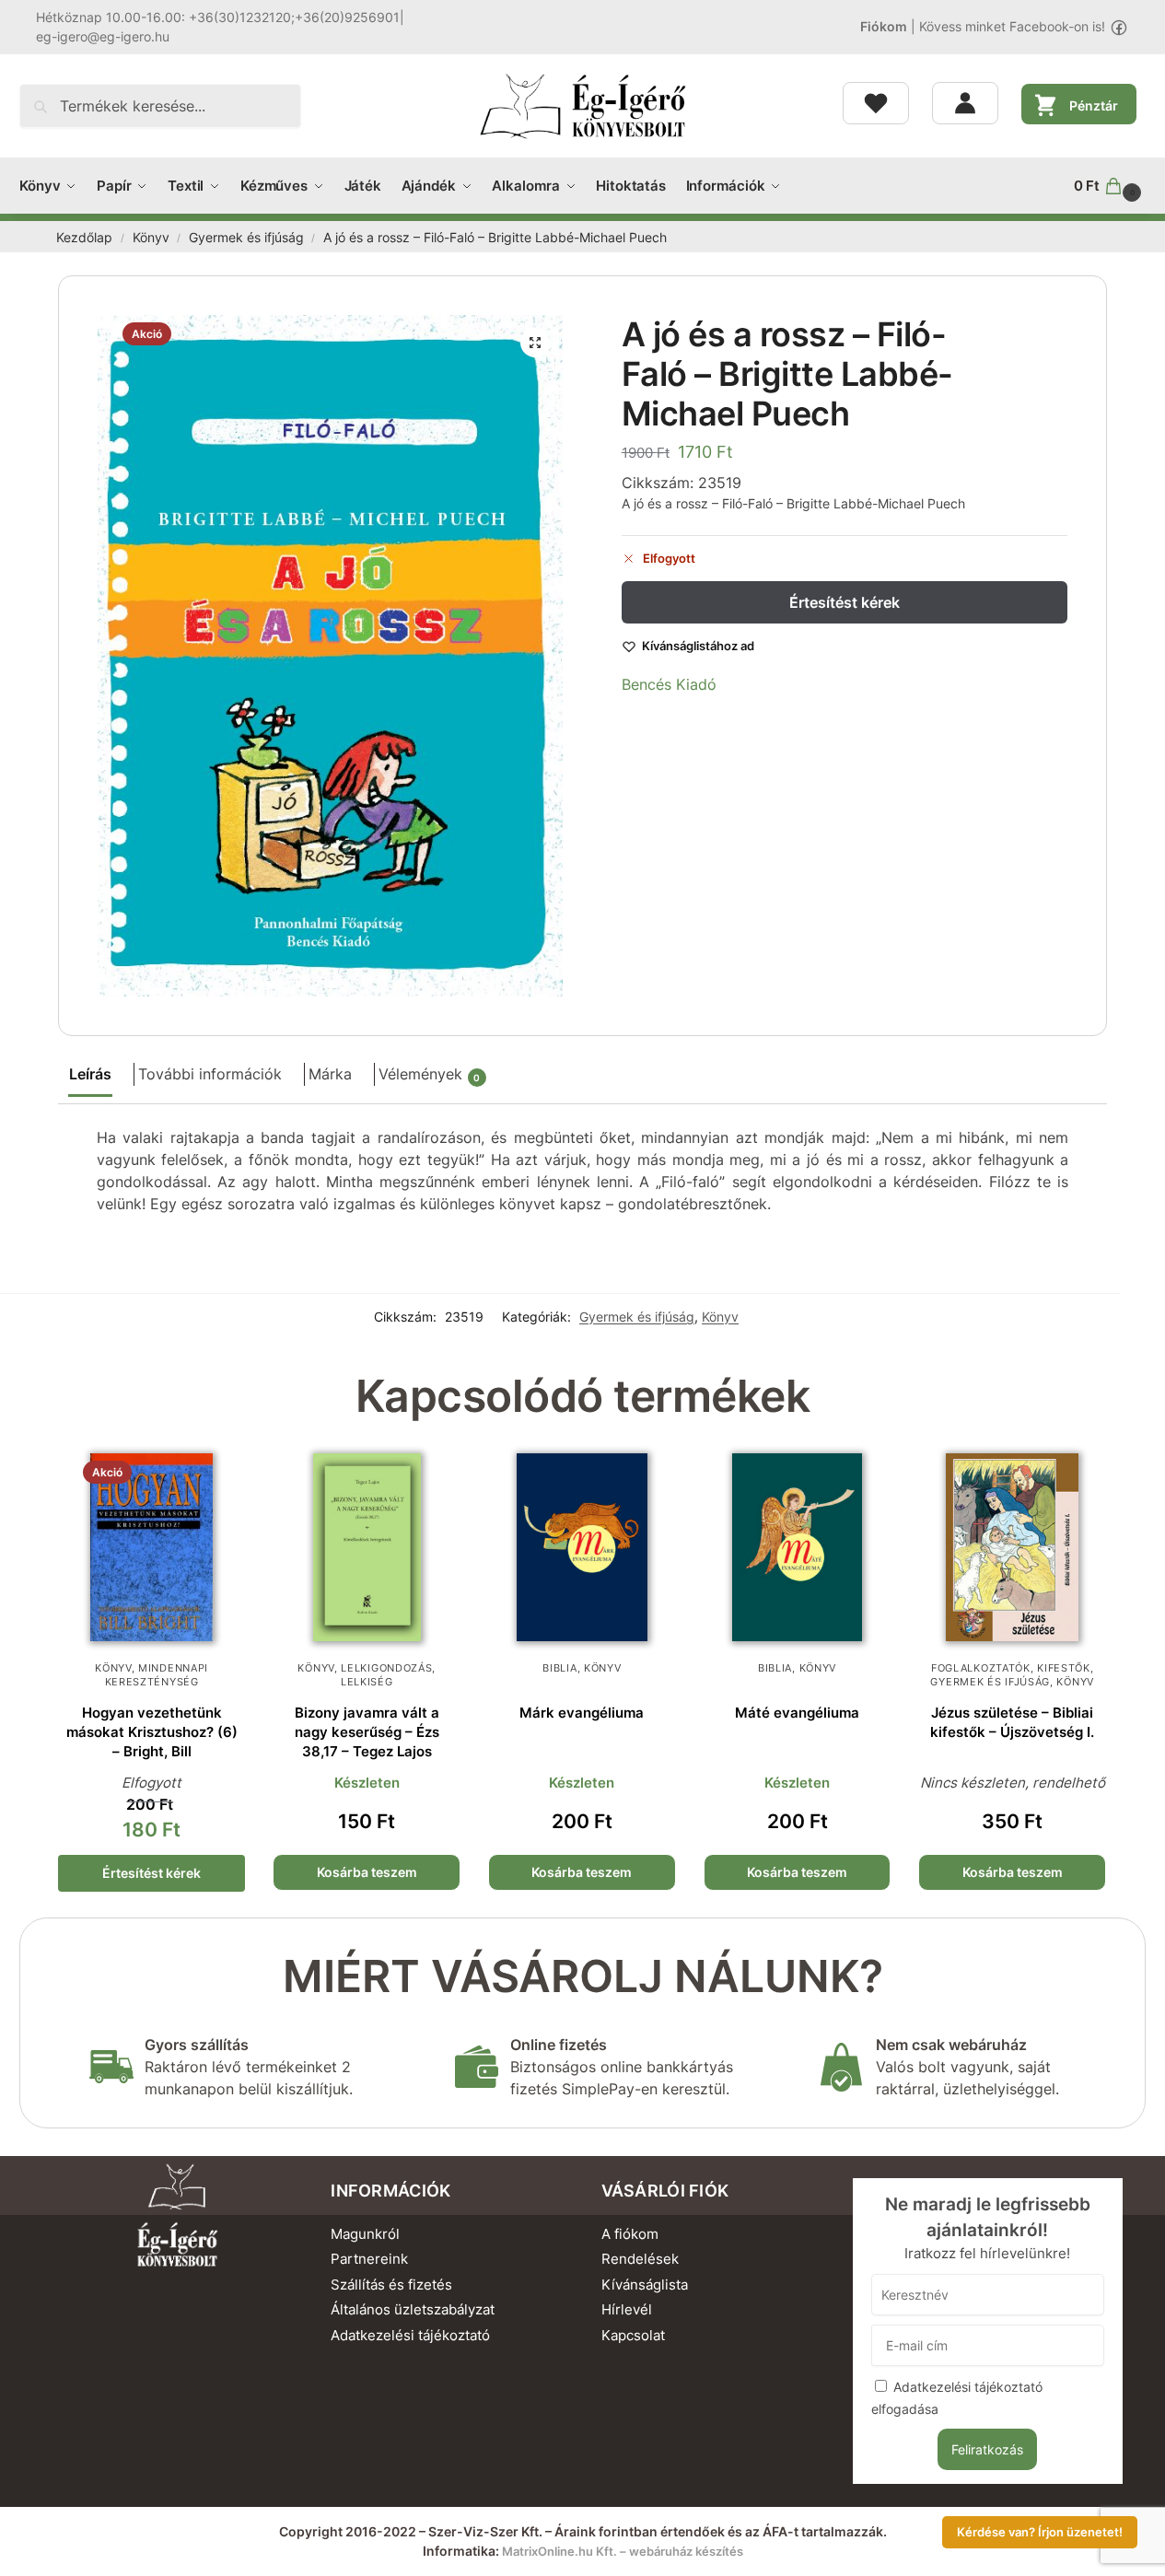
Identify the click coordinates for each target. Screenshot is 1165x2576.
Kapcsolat (633, 2335)
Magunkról (365, 2234)
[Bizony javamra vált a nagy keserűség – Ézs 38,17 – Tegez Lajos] (367, 1547)
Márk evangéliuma (582, 1713)
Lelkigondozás (386, 1668)
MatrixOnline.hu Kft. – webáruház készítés (623, 2551)
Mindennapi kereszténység (157, 1675)
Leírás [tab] (90, 1074)
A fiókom (630, 2234)
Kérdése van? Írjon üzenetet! (1040, 2532)
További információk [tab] (210, 1074)
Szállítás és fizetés (391, 2285)
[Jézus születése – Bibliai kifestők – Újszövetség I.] (1012, 1547)
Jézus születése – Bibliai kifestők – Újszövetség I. (1012, 1722)
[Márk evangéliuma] (582, 1547)
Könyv (151, 238)
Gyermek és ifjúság (246, 238)
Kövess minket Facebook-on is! (1012, 26)
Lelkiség (367, 1682)
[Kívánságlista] (876, 103)
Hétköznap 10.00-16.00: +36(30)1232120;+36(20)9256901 (218, 17)
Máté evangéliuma (797, 1713)
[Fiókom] (965, 103)
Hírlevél (627, 2309)
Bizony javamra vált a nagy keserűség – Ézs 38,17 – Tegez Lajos (367, 1732)
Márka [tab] (330, 1074)
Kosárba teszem (367, 1872)
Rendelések (640, 2259)
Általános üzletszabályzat (413, 2309)
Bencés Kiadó (669, 684)
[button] (1110, 186)
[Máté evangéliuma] (798, 1547)
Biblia (559, 1668)
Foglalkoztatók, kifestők (1011, 1668)
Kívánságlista (645, 2285)
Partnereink (369, 2259)
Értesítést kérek (845, 602)
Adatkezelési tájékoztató (410, 2335)
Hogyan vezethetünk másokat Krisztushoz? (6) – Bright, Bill (152, 1732)
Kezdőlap (84, 238)
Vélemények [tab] (430, 1074)
